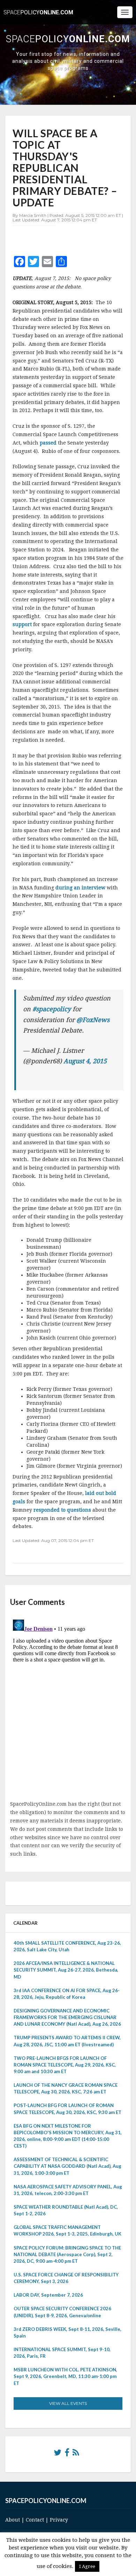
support (23, 624)
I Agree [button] (87, 2566)
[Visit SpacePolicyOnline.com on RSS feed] (76, 2454)
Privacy (59, 2520)
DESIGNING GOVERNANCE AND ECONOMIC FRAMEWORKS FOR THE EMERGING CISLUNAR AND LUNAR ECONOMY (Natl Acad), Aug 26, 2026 (67, 2017)
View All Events (68, 2403)
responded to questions (63, 1510)
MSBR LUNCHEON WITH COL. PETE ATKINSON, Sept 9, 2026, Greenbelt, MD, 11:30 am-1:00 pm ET (65, 2376)
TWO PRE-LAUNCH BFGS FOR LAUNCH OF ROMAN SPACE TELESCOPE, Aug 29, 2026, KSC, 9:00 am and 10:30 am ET (65, 2065)
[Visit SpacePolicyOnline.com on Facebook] (67, 2454)
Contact (35, 2520)
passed (49, 443)
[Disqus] (68, 1704)
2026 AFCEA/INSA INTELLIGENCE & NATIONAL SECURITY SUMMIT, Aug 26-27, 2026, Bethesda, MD (66, 1970)
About (13, 2520)
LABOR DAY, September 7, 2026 (48, 2295)
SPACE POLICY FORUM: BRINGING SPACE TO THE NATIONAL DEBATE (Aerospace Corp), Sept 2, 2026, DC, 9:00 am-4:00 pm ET (67, 2254)
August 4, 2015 (85, 1061)
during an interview (81, 888)
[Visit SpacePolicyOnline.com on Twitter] (58, 2454)
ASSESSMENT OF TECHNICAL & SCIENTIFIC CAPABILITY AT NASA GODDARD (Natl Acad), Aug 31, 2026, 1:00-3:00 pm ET (67, 2166)
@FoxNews (93, 1020)
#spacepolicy (52, 1009)
